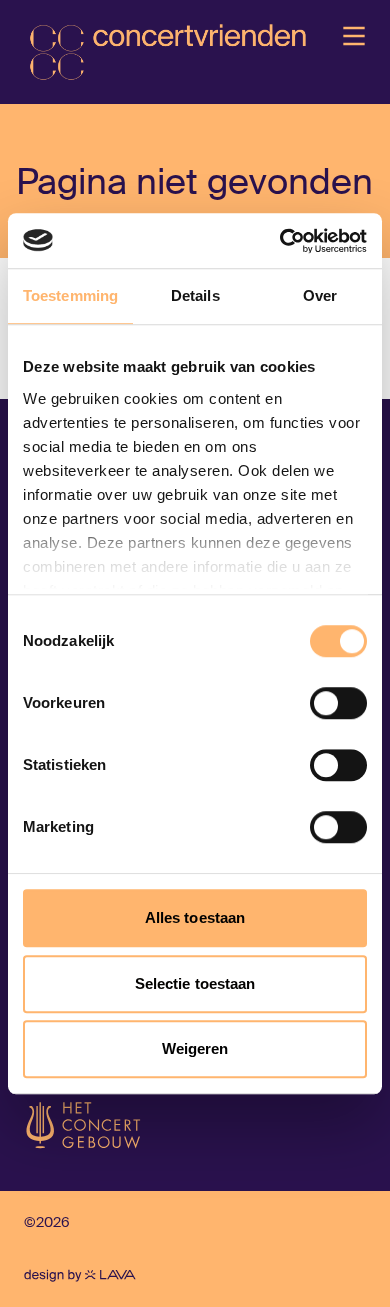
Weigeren (195, 1048)
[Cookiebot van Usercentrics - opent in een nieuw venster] (280, 241)
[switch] (338, 703)
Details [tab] (195, 295)
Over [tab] (320, 295)
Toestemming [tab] (70, 295)
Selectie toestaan (195, 983)
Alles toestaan (195, 917)
